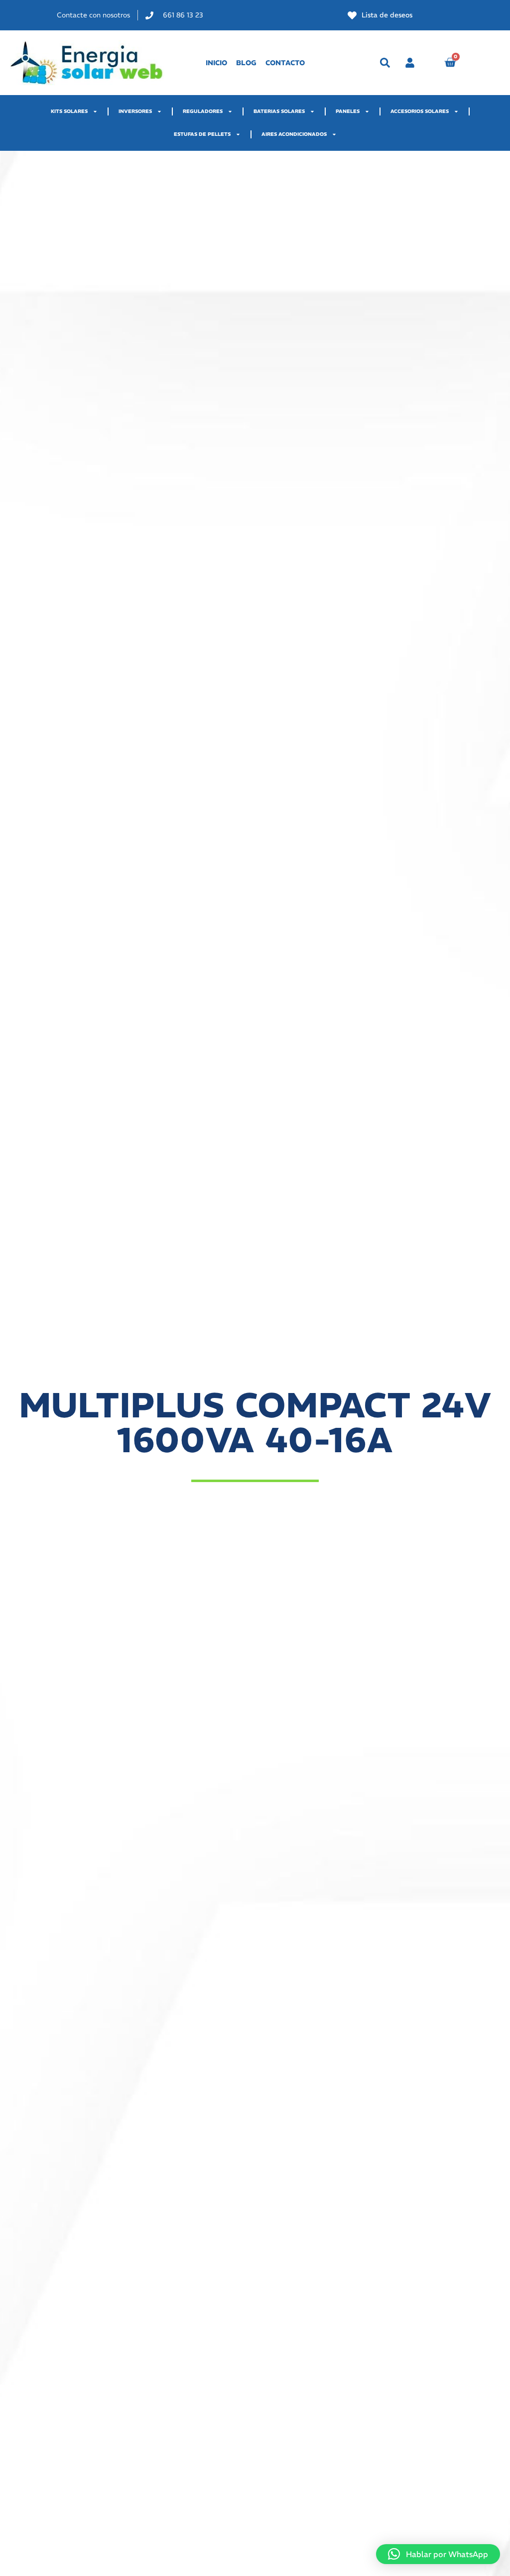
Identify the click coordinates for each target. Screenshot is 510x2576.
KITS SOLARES (69, 111)
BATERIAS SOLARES (279, 111)
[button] (385, 63)
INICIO (216, 63)
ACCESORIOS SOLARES (420, 111)
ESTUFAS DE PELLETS (202, 134)
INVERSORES (135, 111)
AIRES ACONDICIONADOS (294, 134)
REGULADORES (203, 111)
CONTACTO (285, 63)
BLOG (246, 63)
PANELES (348, 111)
